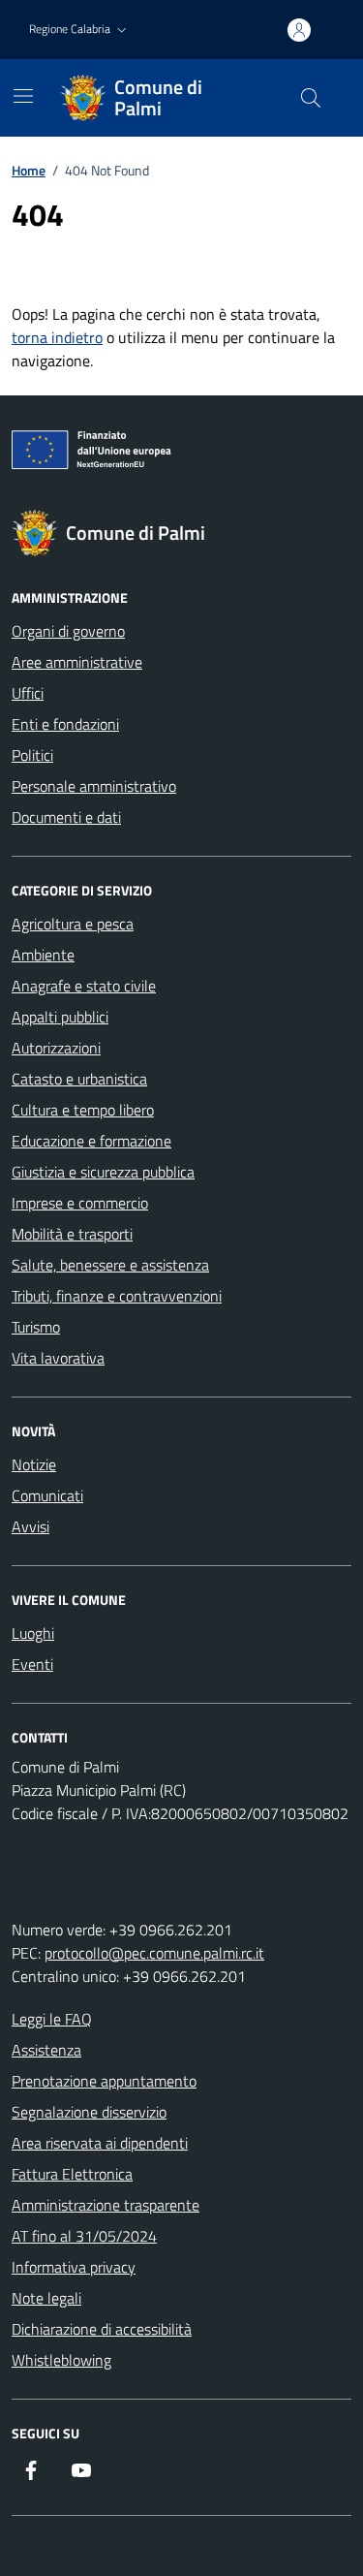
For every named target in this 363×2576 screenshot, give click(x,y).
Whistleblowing (61, 2360)
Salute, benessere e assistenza (110, 1265)
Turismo (36, 1327)
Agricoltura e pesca (73, 924)
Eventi (32, 1664)
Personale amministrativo (94, 786)
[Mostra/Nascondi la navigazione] (23, 96)
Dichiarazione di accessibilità (102, 2329)
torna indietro (57, 337)
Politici (32, 755)
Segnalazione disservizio (89, 2112)
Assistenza (46, 2050)
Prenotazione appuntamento (104, 2081)
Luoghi (33, 1633)
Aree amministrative (77, 662)
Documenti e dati (66, 817)
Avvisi (30, 1526)
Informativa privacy (74, 2267)
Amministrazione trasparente (106, 2205)
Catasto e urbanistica (79, 1079)
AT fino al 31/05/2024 (84, 2236)
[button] (80, 30)
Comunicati (47, 1495)
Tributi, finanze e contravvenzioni (117, 1296)
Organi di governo (68, 631)
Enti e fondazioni (65, 724)
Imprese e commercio (80, 1203)
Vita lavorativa (58, 1358)
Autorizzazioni (56, 1048)
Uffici (28, 693)
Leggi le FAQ (52, 2019)
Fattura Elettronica (72, 2174)
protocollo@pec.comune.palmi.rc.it (154, 1953)
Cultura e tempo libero (83, 1110)
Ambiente (43, 955)
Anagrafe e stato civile (84, 986)
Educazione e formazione (91, 1141)
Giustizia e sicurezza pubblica (103, 1172)
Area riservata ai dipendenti (100, 2143)
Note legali (46, 2298)
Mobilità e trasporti (72, 1234)
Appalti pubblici (60, 1017)
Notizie (34, 1464)
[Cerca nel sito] (311, 98)
